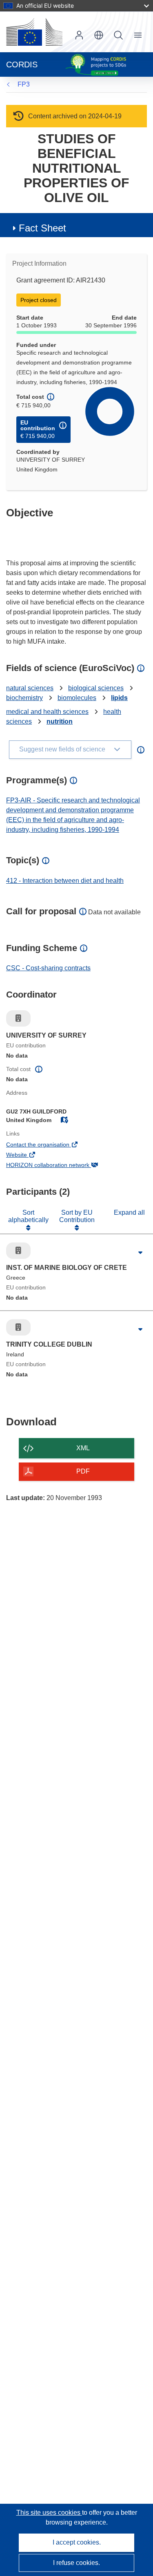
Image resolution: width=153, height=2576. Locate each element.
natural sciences (30, 688)
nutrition (60, 721)
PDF (83, 1471)
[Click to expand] (141, 1253)
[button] (99, 35)
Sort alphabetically (28, 1216)
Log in (79, 35)
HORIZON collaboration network (59, 1166)
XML (83, 1448)
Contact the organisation (49, 1145)
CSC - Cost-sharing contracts (48, 968)
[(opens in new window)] (34, 32)
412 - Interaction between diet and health (65, 881)
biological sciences (96, 688)
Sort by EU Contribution (77, 1216)
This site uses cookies (49, 2513)
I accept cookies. (77, 2542)
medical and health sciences (47, 712)
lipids (119, 698)
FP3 (24, 84)
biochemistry (24, 698)
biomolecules (77, 698)
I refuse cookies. (76, 2563)
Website (28, 1156)
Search (118, 35)
